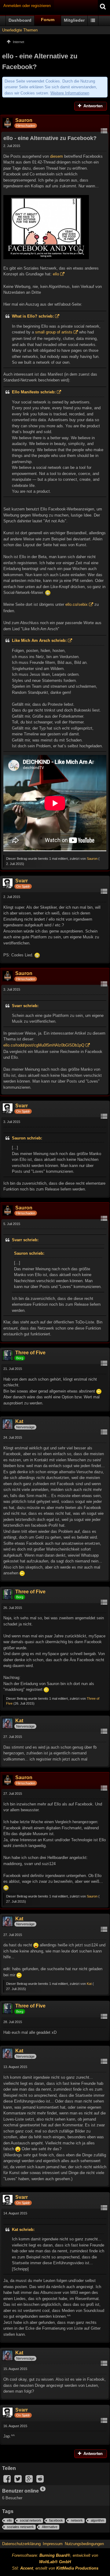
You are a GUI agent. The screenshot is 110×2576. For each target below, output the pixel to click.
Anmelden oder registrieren (27, 6)
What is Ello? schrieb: (33, 316)
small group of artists (54, 332)
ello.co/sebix (77, 604)
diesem (57, 156)
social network (31, 2520)
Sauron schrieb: (27, 1138)
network (77, 2520)
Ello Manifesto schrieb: (34, 392)
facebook (56, 2520)
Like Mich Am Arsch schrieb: (39, 640)
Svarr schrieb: (25, 1006)
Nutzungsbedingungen (84, 2544)
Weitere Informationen (70, 93)
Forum (48, 20)
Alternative (50, 2527)
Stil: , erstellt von (55, 2568)
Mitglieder (74, 20)
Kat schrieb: (23, 2230)
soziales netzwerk (20, 2527)
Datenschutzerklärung (21, 2544)
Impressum (53, 2544)
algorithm (97, 2520)
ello (56, 274)
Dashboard (20, 20)
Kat (89, 1984)
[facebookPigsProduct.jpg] (46, 227)
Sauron (92, 859)
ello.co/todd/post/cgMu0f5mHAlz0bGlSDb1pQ (44, 1045)
